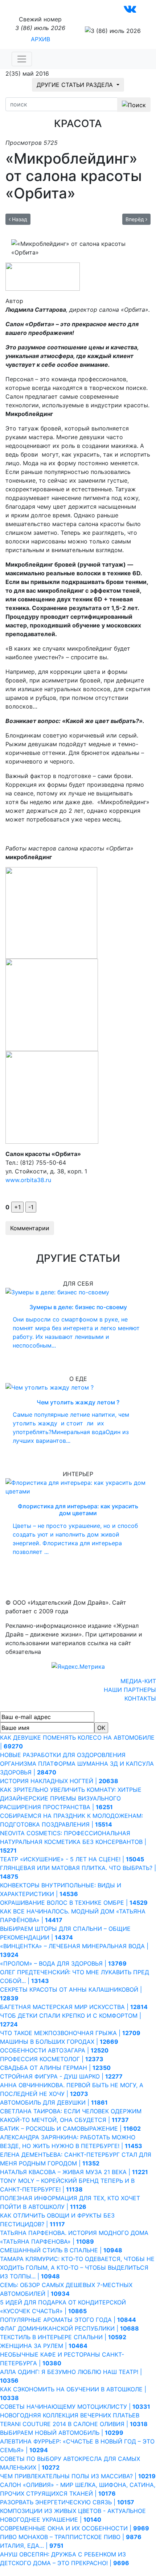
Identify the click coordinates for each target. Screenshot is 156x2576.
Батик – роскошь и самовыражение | (70, 2129)
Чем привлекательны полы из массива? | (78, 2476)
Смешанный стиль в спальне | (61, 2250)
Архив (40, 39)
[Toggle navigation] (22, 59)
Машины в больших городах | (59, 2042)
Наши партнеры (130, 1690)
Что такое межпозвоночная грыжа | (70, 2033)
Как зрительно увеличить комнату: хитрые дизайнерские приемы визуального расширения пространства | (71, 1798)
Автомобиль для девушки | (54, 2102)
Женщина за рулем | (44, 2346)
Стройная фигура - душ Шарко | (61, 2076)
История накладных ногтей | (59, 1781)
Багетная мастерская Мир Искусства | (74, 2007)
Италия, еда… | (32, 2546)
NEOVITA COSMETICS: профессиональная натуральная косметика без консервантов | (73, 1842)
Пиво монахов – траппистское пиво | (71, 2537)
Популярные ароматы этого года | (68, 2320)
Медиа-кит (138, 1681)
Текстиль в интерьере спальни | (63, 2337)
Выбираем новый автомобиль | (62, 2433)
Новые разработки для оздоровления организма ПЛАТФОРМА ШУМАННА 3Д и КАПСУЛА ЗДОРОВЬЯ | (77, 1764)
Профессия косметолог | (52, 2059)
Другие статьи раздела (76, 85)
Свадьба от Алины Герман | (55, 2068)
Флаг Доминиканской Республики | (69, 2328)
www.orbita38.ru (28, 1180)
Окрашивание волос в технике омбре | (74, 1903)
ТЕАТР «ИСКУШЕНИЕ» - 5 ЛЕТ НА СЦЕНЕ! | (72, 1859)
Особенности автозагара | (54, 2050)
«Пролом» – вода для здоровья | (63, 1963)
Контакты (140, 1698)
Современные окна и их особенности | (75, 2528)
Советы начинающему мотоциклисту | (75, 2407)
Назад (19, 219)
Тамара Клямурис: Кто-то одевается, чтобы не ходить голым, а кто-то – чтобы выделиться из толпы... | (77, 2268)
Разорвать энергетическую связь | (67, 2502)
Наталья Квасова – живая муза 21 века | (74, 2172)
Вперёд (136, 219)
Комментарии (30, 1228)
